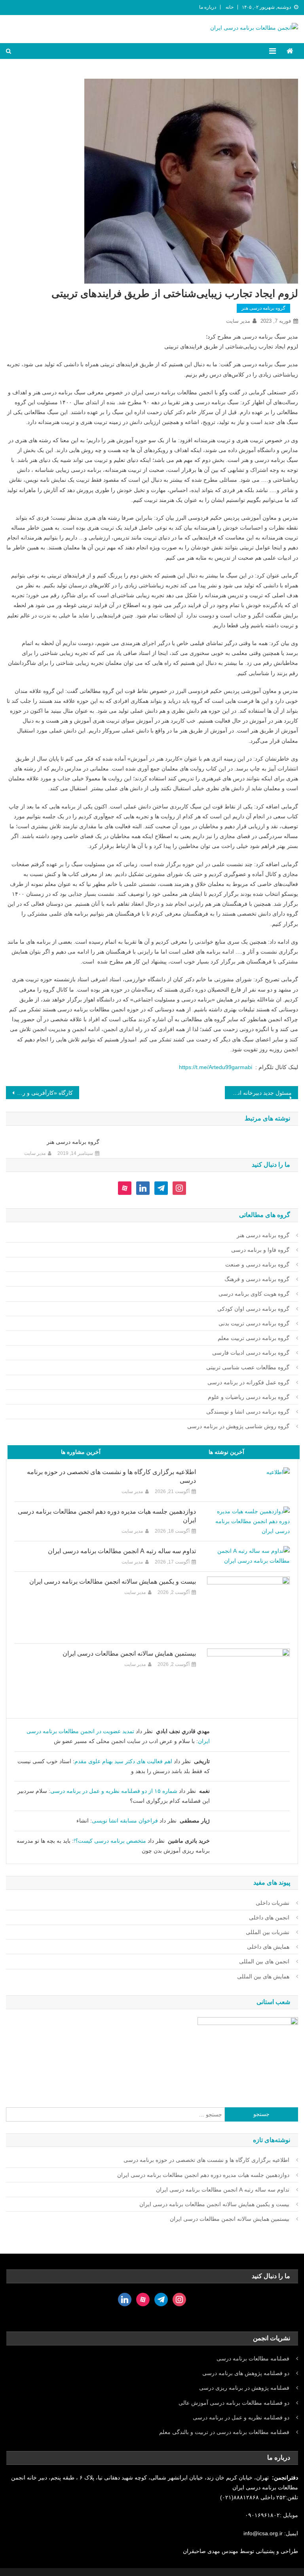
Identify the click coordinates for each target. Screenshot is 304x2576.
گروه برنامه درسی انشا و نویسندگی (248, 1412)
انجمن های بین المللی (264, 1961)
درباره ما (208, 7)
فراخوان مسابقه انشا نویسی (125, 1821)
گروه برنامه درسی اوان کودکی (253, 1309)
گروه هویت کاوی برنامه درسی (254, 1294)
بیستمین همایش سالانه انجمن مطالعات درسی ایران (129, 1653)
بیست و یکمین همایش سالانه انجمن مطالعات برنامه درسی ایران (113, 1581)
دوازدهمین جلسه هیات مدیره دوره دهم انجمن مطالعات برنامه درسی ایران (107, 1516)
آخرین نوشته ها (226, 1452)
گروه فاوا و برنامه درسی (260, 1250)
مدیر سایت (238, 321)
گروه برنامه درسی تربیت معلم (254, 1338)
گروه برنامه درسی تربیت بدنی (254, 1323)
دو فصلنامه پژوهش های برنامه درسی (246, 2373)
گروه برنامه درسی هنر (263, 308)
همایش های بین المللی (263, 1976)
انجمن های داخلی (269, 1917)
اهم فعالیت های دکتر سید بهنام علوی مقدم (123, 1761)
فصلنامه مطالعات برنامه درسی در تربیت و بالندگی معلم (224, 2432)
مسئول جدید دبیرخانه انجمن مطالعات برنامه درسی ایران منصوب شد (258, 1093)
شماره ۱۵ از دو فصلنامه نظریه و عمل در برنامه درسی (114, 1791)
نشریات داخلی (273, 1903)
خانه (230, 7)
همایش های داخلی (268, 1947)
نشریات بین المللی (268, 1932)
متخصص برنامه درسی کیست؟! (110, 1841)
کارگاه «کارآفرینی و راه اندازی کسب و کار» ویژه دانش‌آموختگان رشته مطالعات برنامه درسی (39, 1093)
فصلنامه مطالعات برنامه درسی (253, 2358)
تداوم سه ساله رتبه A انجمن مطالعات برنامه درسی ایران (122, 1551)
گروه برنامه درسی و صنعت (257, 1264)
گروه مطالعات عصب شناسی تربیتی (248, 1367)
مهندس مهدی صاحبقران (211, 2551)
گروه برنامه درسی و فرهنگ (257, 1279)
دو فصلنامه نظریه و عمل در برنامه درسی (241, 2417)
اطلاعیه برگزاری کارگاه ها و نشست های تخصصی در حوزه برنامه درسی (111, 1476)
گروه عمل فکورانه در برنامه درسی (248, 1382)
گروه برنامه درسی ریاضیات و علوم (249, 1397)
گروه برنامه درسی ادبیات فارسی (251, 1353)
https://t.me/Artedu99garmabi (216, 1067)
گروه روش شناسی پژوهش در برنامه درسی (238, 1426)
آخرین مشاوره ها (81, 1452)
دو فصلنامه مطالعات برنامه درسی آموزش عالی (234, 2403)
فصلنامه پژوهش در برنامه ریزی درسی (244, 2388)
